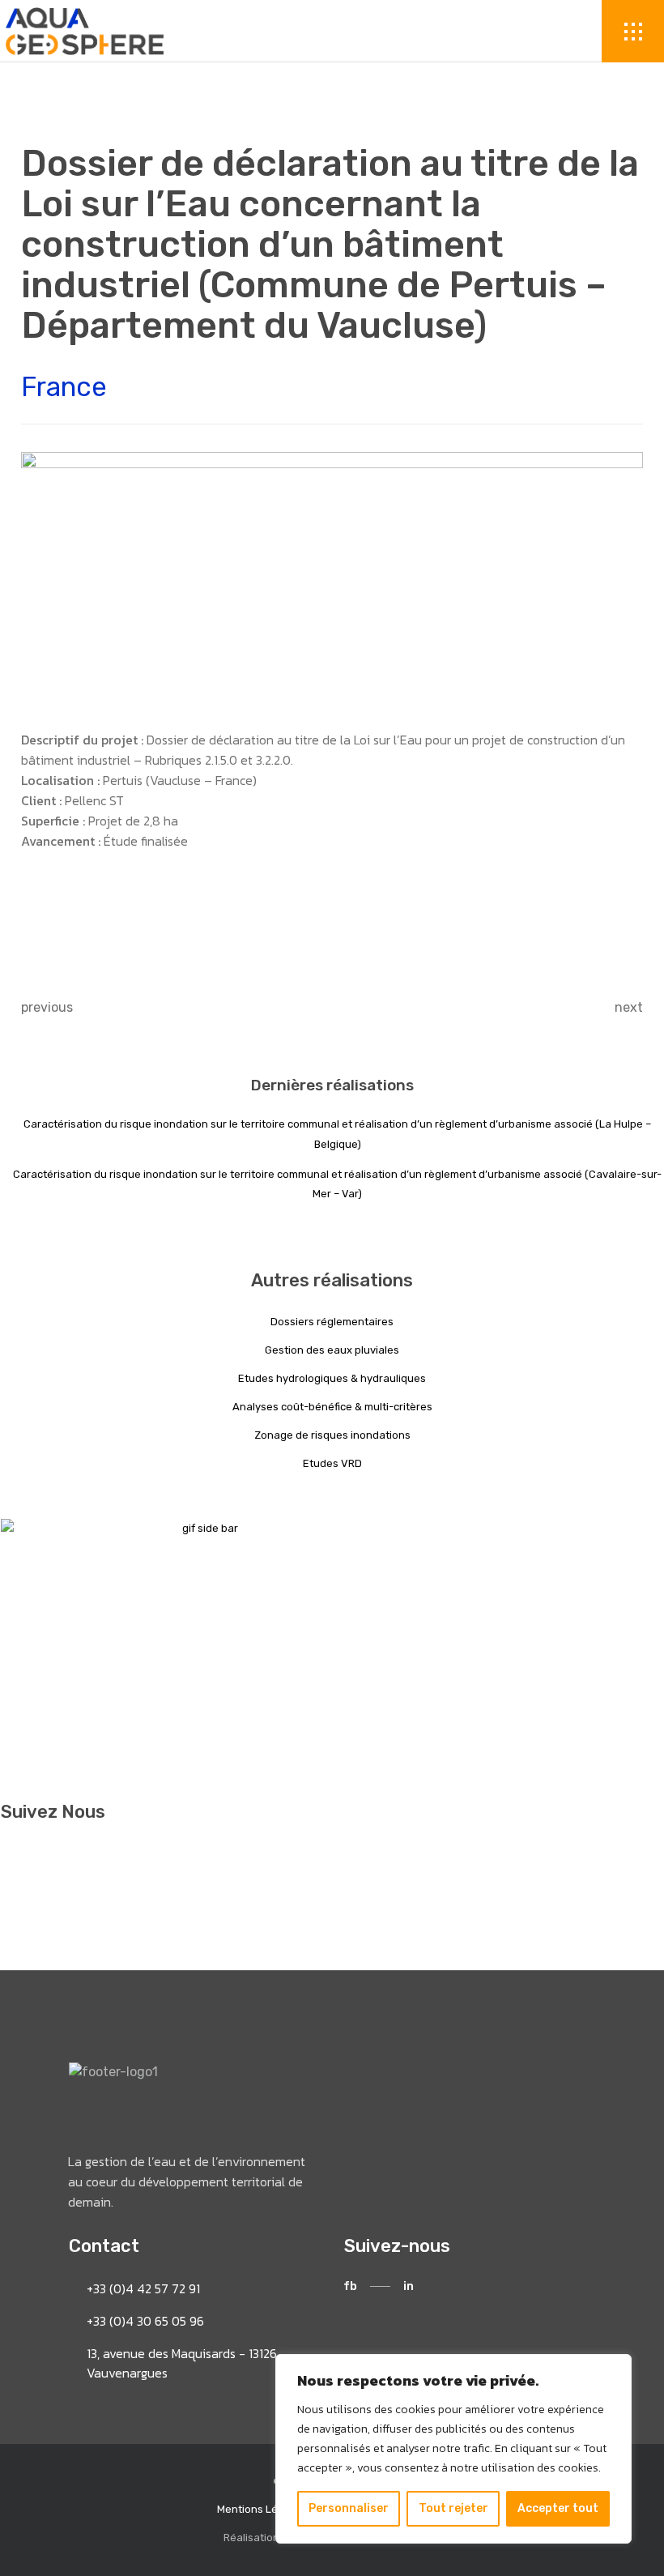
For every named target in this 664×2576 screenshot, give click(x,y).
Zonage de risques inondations (332, 1435)
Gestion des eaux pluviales (332, 1350)
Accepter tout (558, 2508)
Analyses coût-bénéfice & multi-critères (332, 1407)
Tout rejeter (453, 2508)
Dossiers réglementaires (332, 1322)
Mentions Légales (261, 2509)
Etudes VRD (332, 1463)
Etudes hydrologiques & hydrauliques (332, 1378)
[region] (453, 2449)
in (409, 2286)
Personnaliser (349, 2508)
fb (350, 2286)
